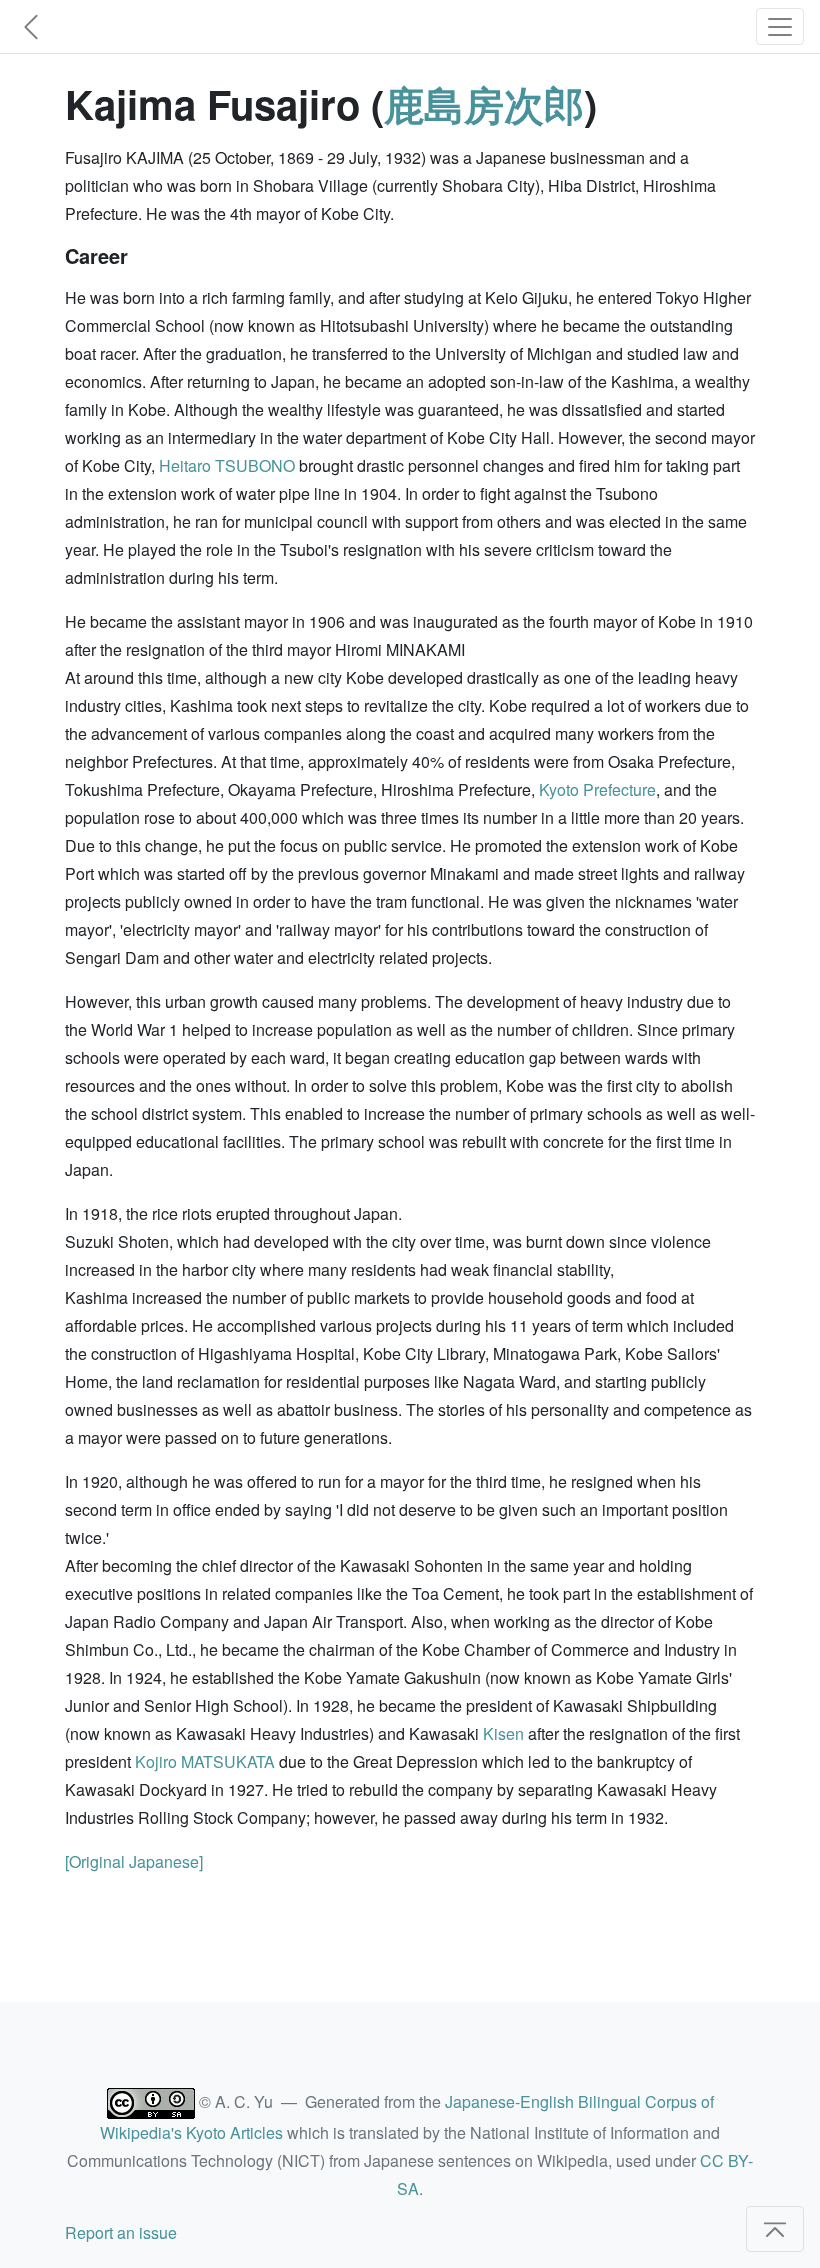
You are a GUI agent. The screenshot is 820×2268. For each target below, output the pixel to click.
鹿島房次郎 (484, 103)
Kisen (503, 1733)
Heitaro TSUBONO (227, 465)
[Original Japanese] (134, 1861)
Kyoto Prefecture (597, 789)
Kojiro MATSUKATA (205, 1761)
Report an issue (121, 2232)
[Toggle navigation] (780, 26)
